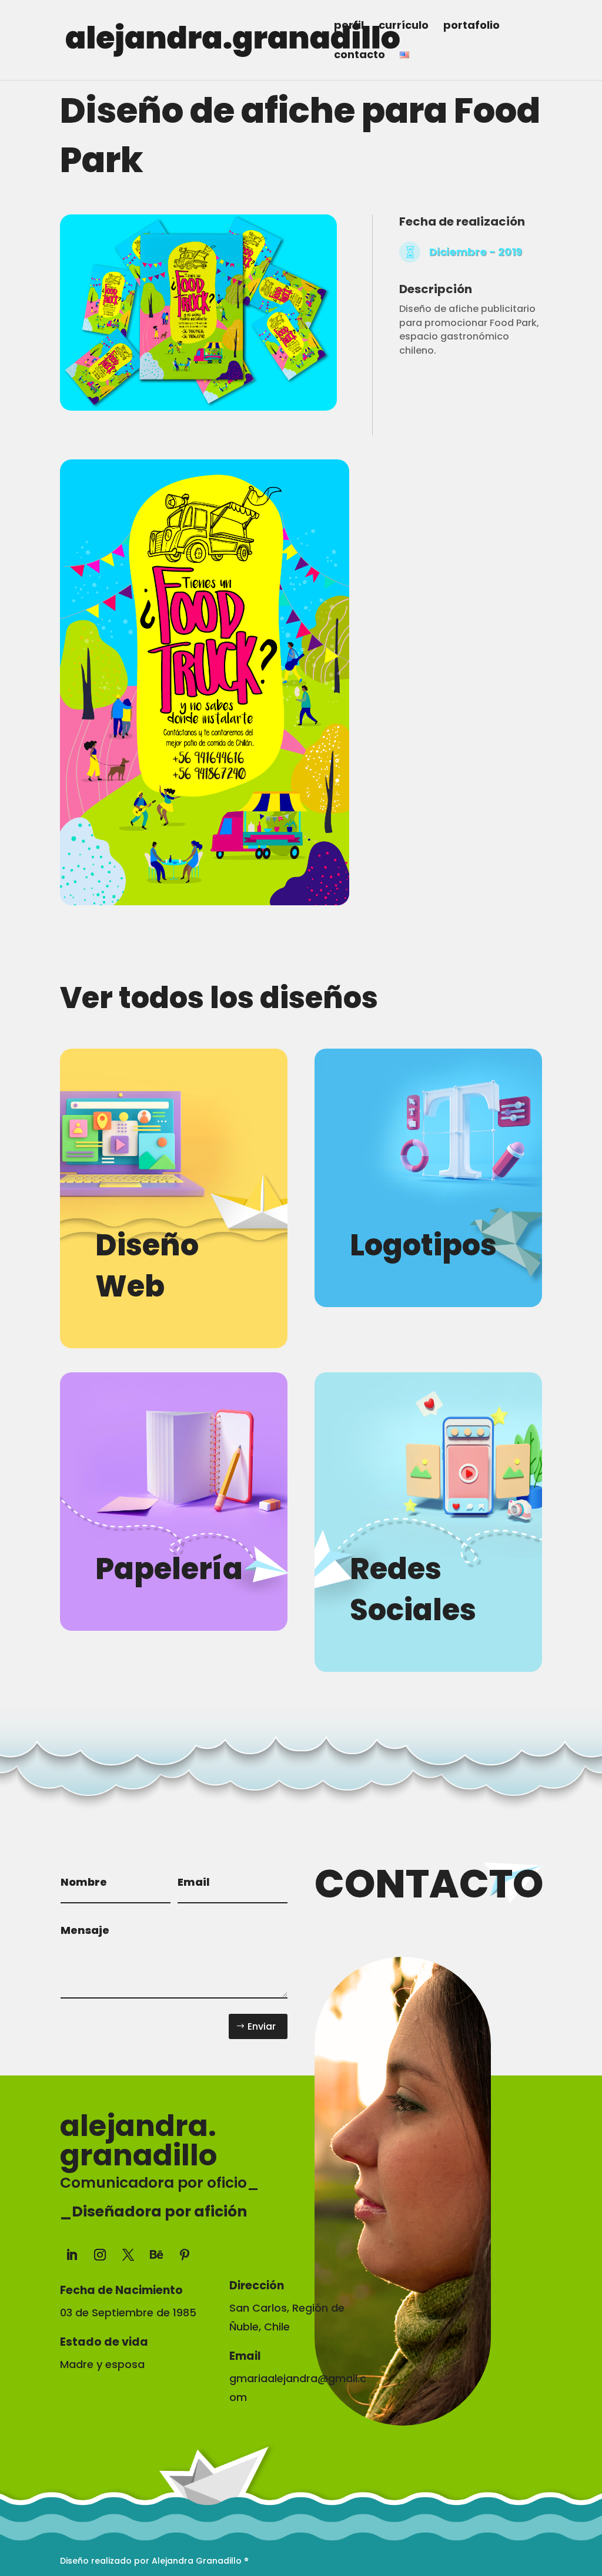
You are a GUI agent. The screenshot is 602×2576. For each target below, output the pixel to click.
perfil (349, 27)
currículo (404, 27)
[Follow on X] (128, 2255)
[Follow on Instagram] (100, 2255)
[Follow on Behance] (156, 2255)
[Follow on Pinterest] (185, 2255)
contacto (359, 56)
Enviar (262, 2026)
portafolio (471, 27)
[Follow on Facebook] (239, 2252)
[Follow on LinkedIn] (72, 2255)
